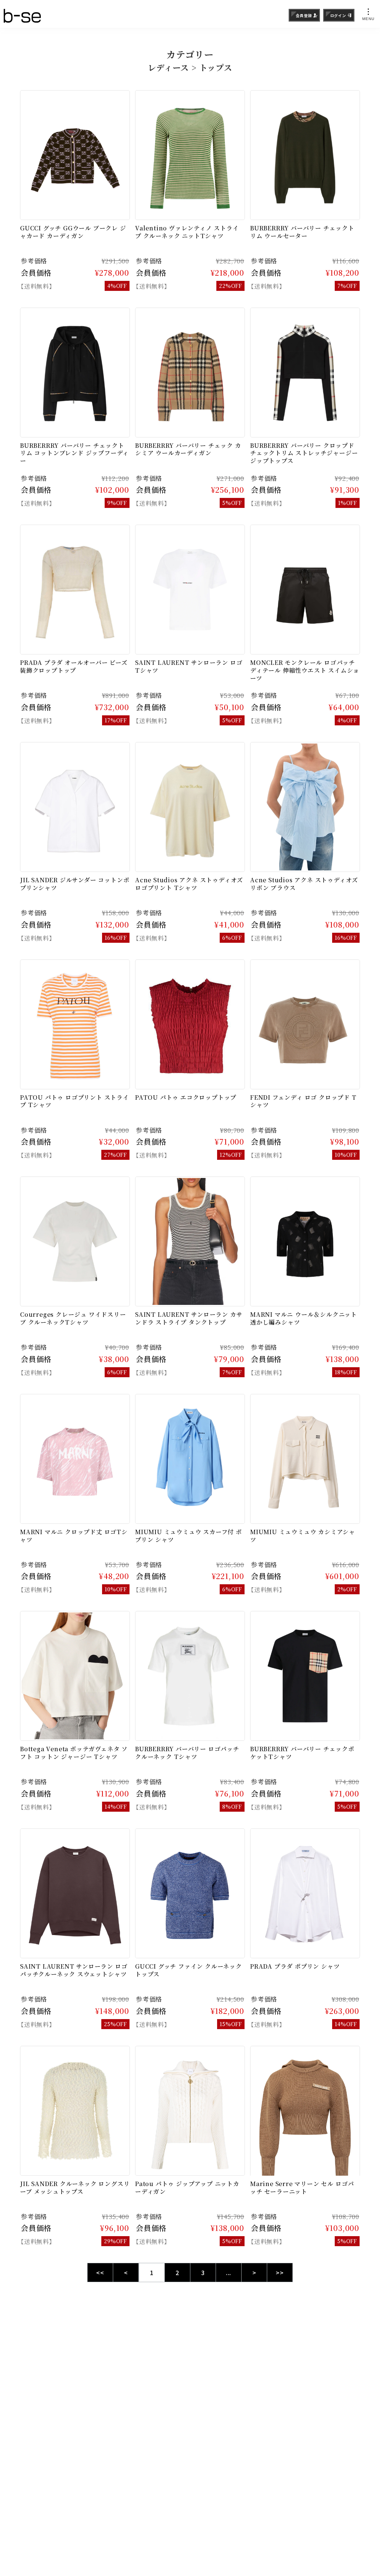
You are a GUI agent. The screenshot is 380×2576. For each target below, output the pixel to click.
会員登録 (304, 15)
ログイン (338, 15)
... (229, 2273)
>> (280, 2273)
